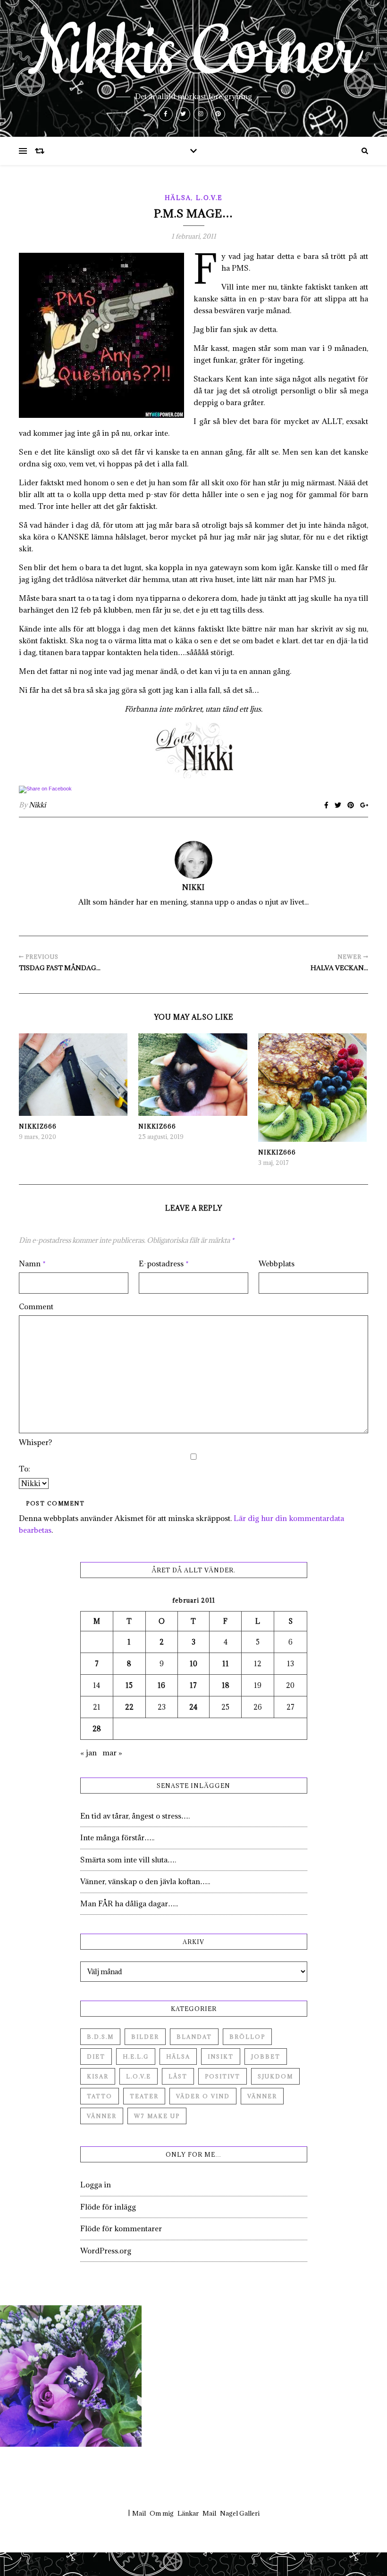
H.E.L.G (136, 2057)
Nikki (37, 805)
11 (226, 1664)
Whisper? (35, 1442)
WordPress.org (106, 2251)
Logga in (96, 2185)
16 (161, 1685)
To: (25, 1469)
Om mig (162, 2513)
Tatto (100, 2096)
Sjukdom (275, 2076)
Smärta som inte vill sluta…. (128, 1860)
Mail (139, 2513)
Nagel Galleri (240, 2513)
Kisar (98, 2076)
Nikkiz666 (38, 1126)
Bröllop (247, 2037)
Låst (178, 2076)
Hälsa (178, 198)
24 (193, 1707)
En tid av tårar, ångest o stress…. (135, 1816)
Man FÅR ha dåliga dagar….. (129, 1903)
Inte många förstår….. (117, 1837)
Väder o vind (203, 2096)
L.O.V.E (209, 198)
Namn (32, 1263)
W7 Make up (157, 2116)
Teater (144, 2096)
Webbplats (277, 1263)
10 (193, 1664)
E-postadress (164, 1263)
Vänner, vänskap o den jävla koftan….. (145, 1881)
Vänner (262, 2096)
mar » (112, 1753)
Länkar (188, 2513)
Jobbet (266, 2057)
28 (97, 1729)
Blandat (194, 2037)
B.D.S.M (100, 2037)
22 (129, 1707)
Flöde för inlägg (108, 2207)
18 (226, 1685)
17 (193, 1685)
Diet (96, 2057)
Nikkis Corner (193, 53)
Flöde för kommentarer (121, 2228)
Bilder (145, 2037)
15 (129, 1685)
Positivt (223, 2076)
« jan (88, 1753)
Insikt (221, 2057)
